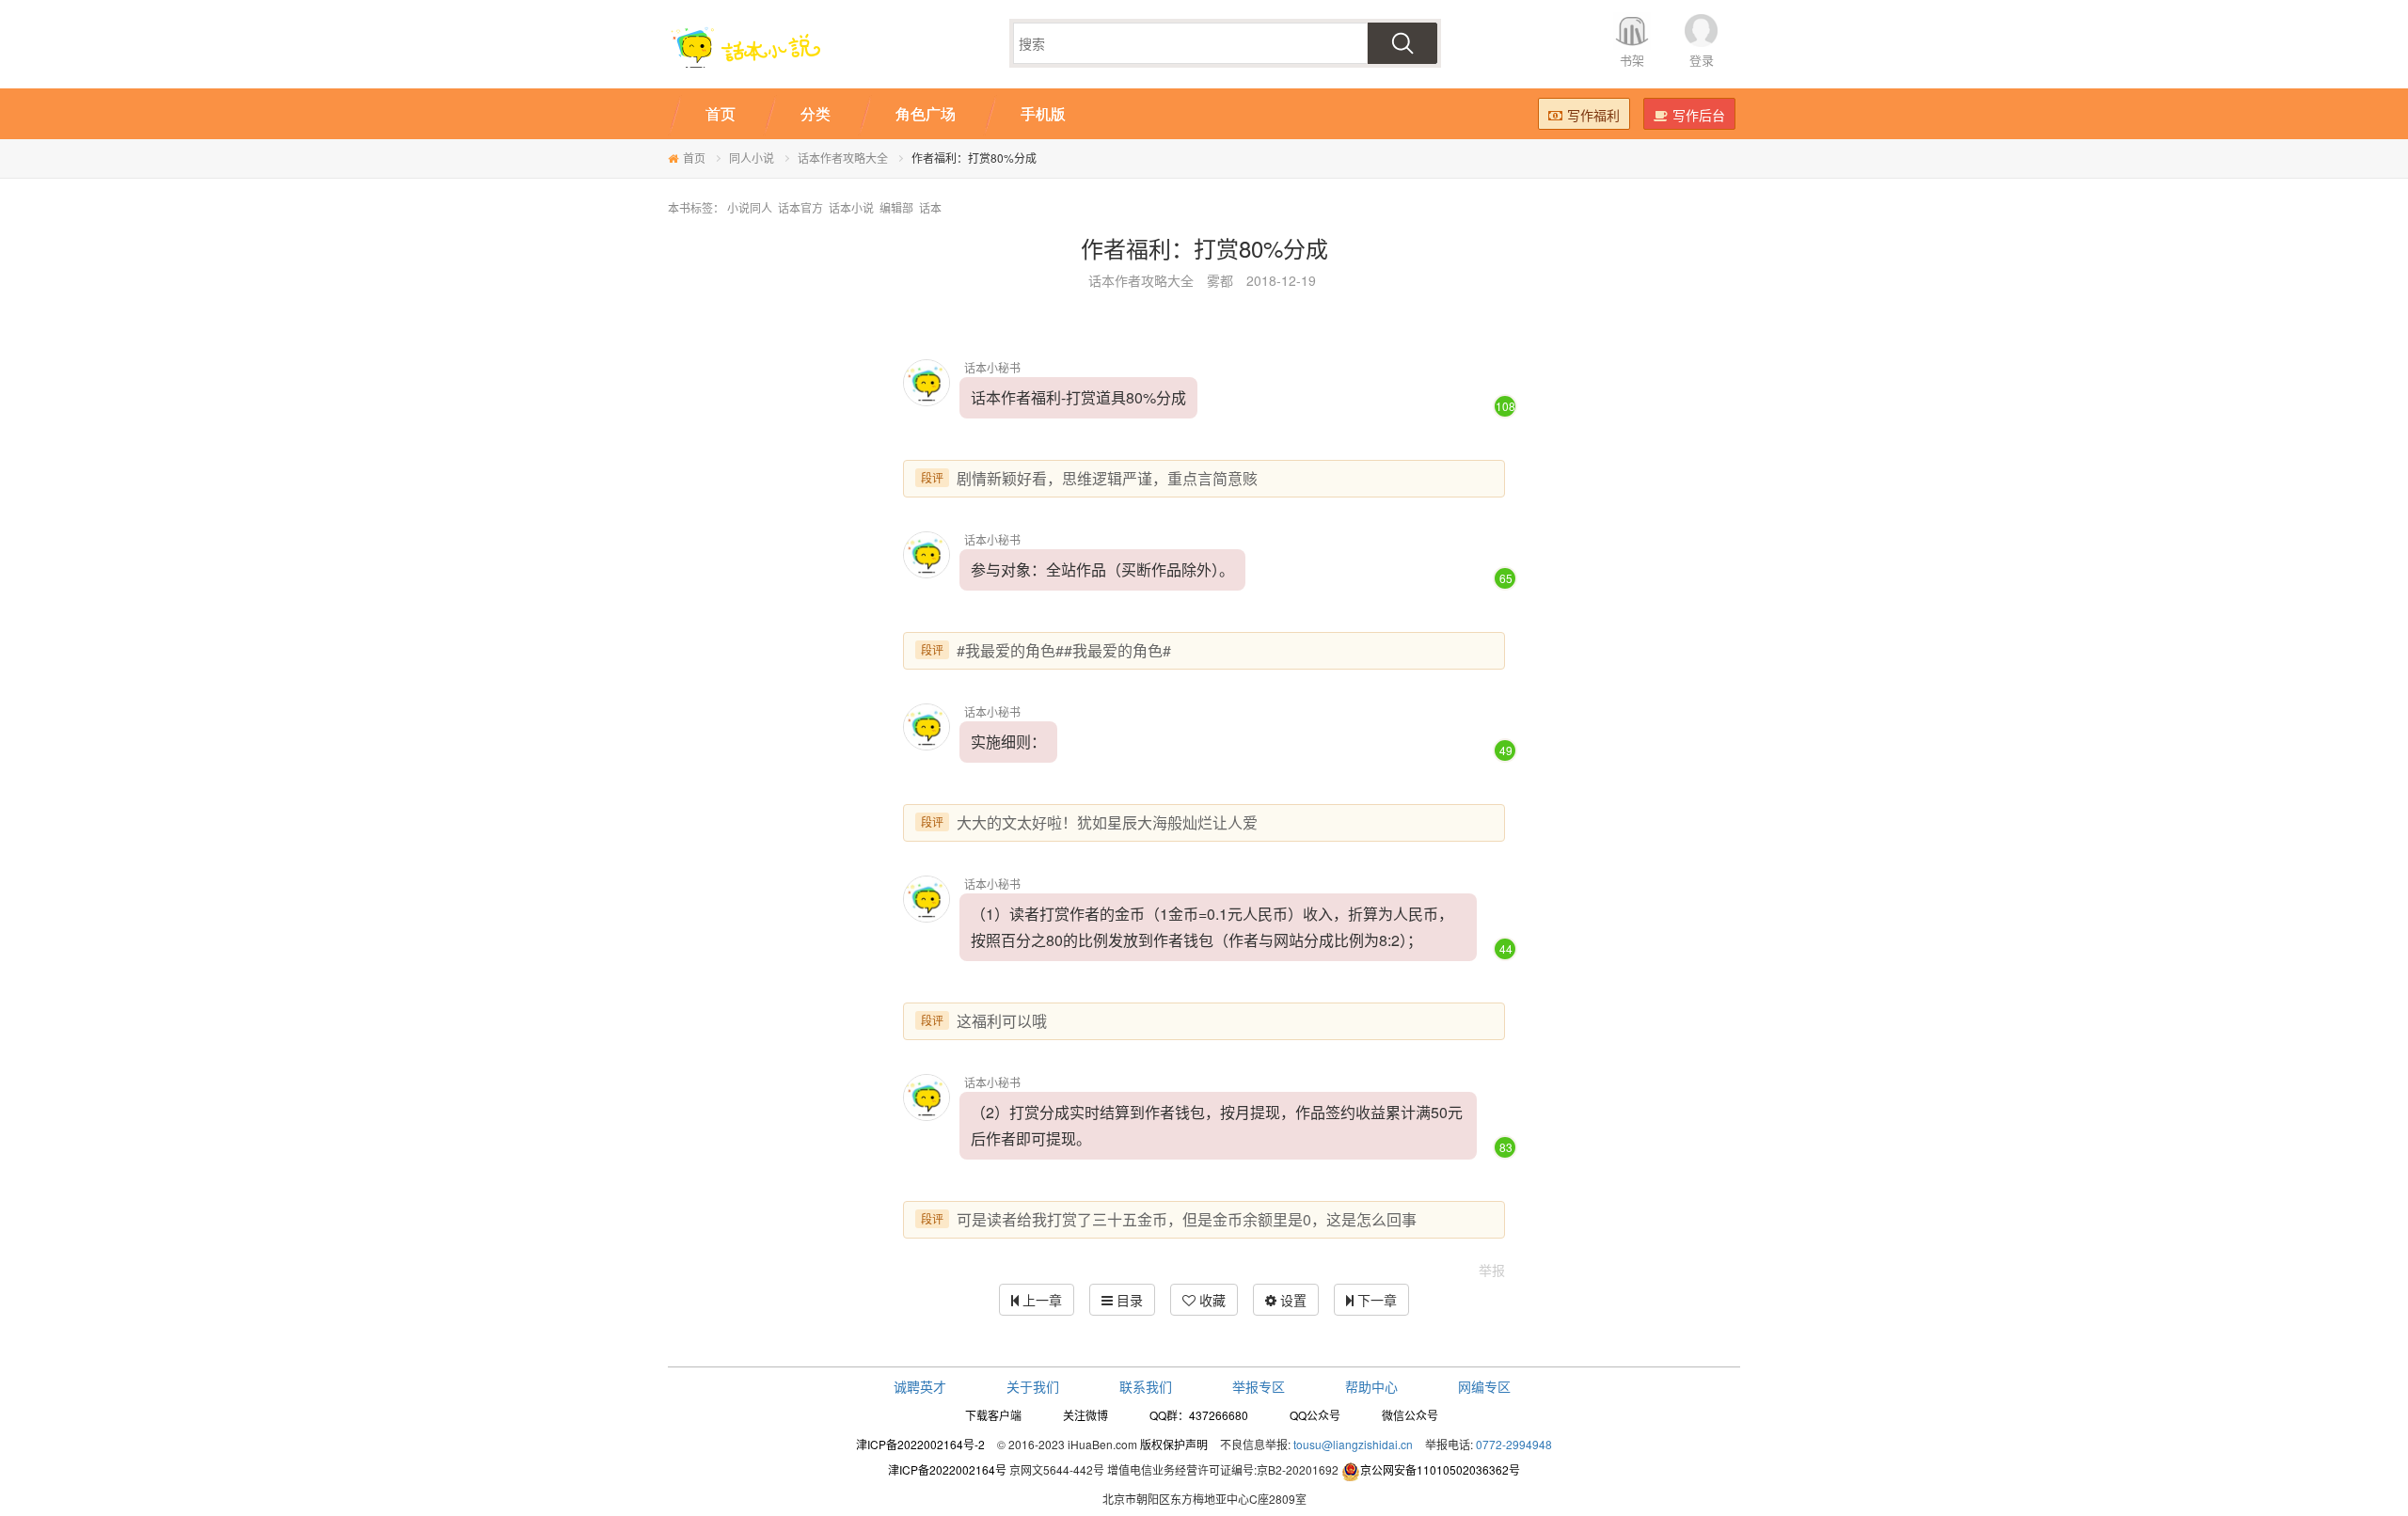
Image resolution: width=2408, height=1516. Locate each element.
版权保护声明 (1174, 1444)
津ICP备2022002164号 (947, 1469)
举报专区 (1259, 1386)
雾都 (1220, 280)
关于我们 (1033, 1386)
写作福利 (1593, 115)
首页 (694, 158)
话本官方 (800, 207)
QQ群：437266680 (1199, 1415)
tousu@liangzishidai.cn (1353, 1444)
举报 (1492, 1270)
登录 (1702, 60)
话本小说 (851, 207)
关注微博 (1085, 1415)
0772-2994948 (1514, 1444)
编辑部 (896, 207)
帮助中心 (1371, 1386)
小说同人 (750, 207)
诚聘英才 (920, 1386)
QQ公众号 (1315, 1415)
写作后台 (1699, 115)
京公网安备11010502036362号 (1440, 1469)
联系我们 (1146, 1386)
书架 (1632, 60)
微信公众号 (1410, 1415)
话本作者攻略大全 (843, 158)
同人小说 (752, 158)
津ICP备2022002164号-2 (920, 1444)
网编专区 (1484, 1386)
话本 (930, 207)
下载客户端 (993, 1415)
